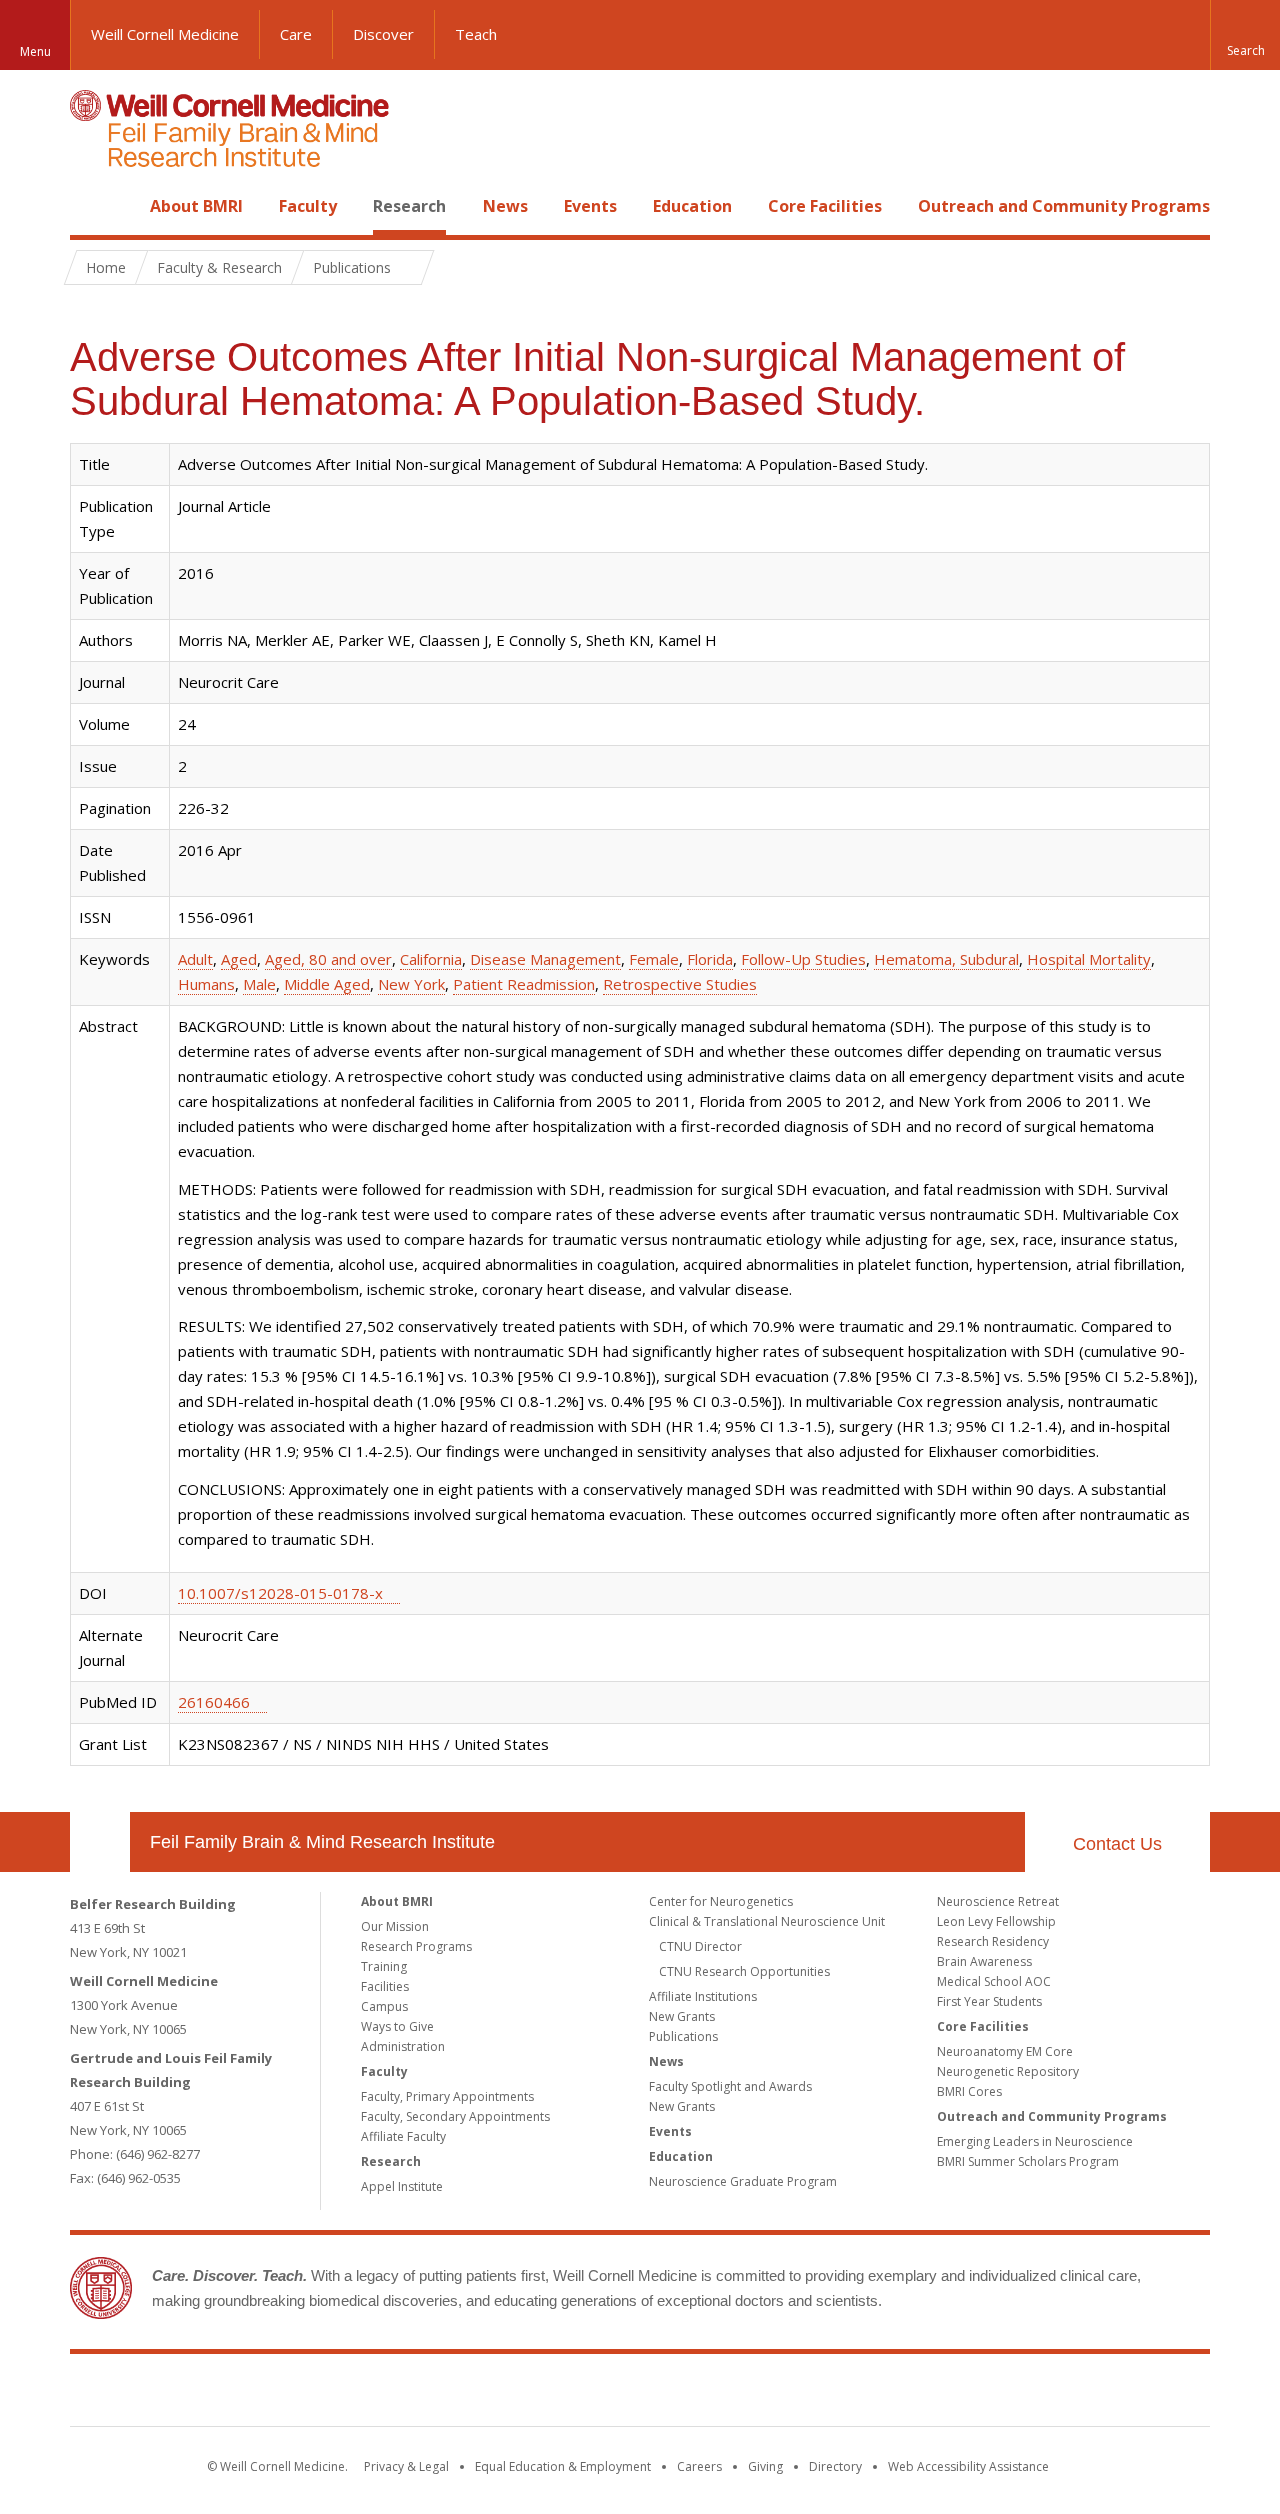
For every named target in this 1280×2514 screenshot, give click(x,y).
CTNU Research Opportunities (744, 1971)
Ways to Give (397, 2026)
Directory (835, 2466)
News (505, 206)
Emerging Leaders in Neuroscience (1035, 2141)
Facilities (385, 1986)
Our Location (100, 1842)
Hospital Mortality (1089, 959)
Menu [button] (35, 51)
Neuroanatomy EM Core (1005, 2051)
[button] (1245, 35)
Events (590, 206)
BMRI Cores (969, 2091)
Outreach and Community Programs (1064, 206)
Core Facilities (825, 206)
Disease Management (545, 959)
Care (296, 34)
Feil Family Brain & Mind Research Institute (322, 1842)
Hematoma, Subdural (946, 959)
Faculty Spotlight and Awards (730, 2086)
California (431, 959)
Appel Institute (402, 2186)
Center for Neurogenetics (721, 1901)
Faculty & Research (219, 267)
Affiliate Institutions (703, 1996)
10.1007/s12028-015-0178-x (280, 1593)
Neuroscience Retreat (998, 1901)
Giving (765, 2466)
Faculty (308, 206)
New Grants (682, 2016)
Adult (195, 959)
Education (692, 206)
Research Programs (416, 1946)
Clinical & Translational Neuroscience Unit (767, 1921)
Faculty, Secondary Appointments (455, 2116)
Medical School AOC (994, 1981)
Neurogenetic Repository (1008, 2071)
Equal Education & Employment (563, 2466)
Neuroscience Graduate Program (743, 2181)
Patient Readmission (524, 984)
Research (409, 206)
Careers (699, 2466)
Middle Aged (327, 984)
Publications (683, 2036)
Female (654, 959)
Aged (239, 959)
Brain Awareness (984, 1961)
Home (92, 206)
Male (259, 984)
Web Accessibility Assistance (968, 2466)
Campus (384, 2006)
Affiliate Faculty (403, 2136)
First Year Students (989, 2001)
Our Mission (395, 1926)
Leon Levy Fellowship (996, 1921)
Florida (710, 959)
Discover (383, 34)
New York (411, 984)
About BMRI (196, 206)
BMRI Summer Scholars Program (1028, 2161)
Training (384, 1966)
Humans (206, 984)
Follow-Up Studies (803, 959)
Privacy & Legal (406, 2466)
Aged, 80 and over (328, 959)
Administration (403, 2046)
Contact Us (1117, 1844)
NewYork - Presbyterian (807, 2394)
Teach (476, 34)
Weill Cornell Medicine (165, 34)
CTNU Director (700, 1946)
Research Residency (993, 1941)
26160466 (214, 1702)
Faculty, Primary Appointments (447, 2096)
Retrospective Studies (680, 984)
